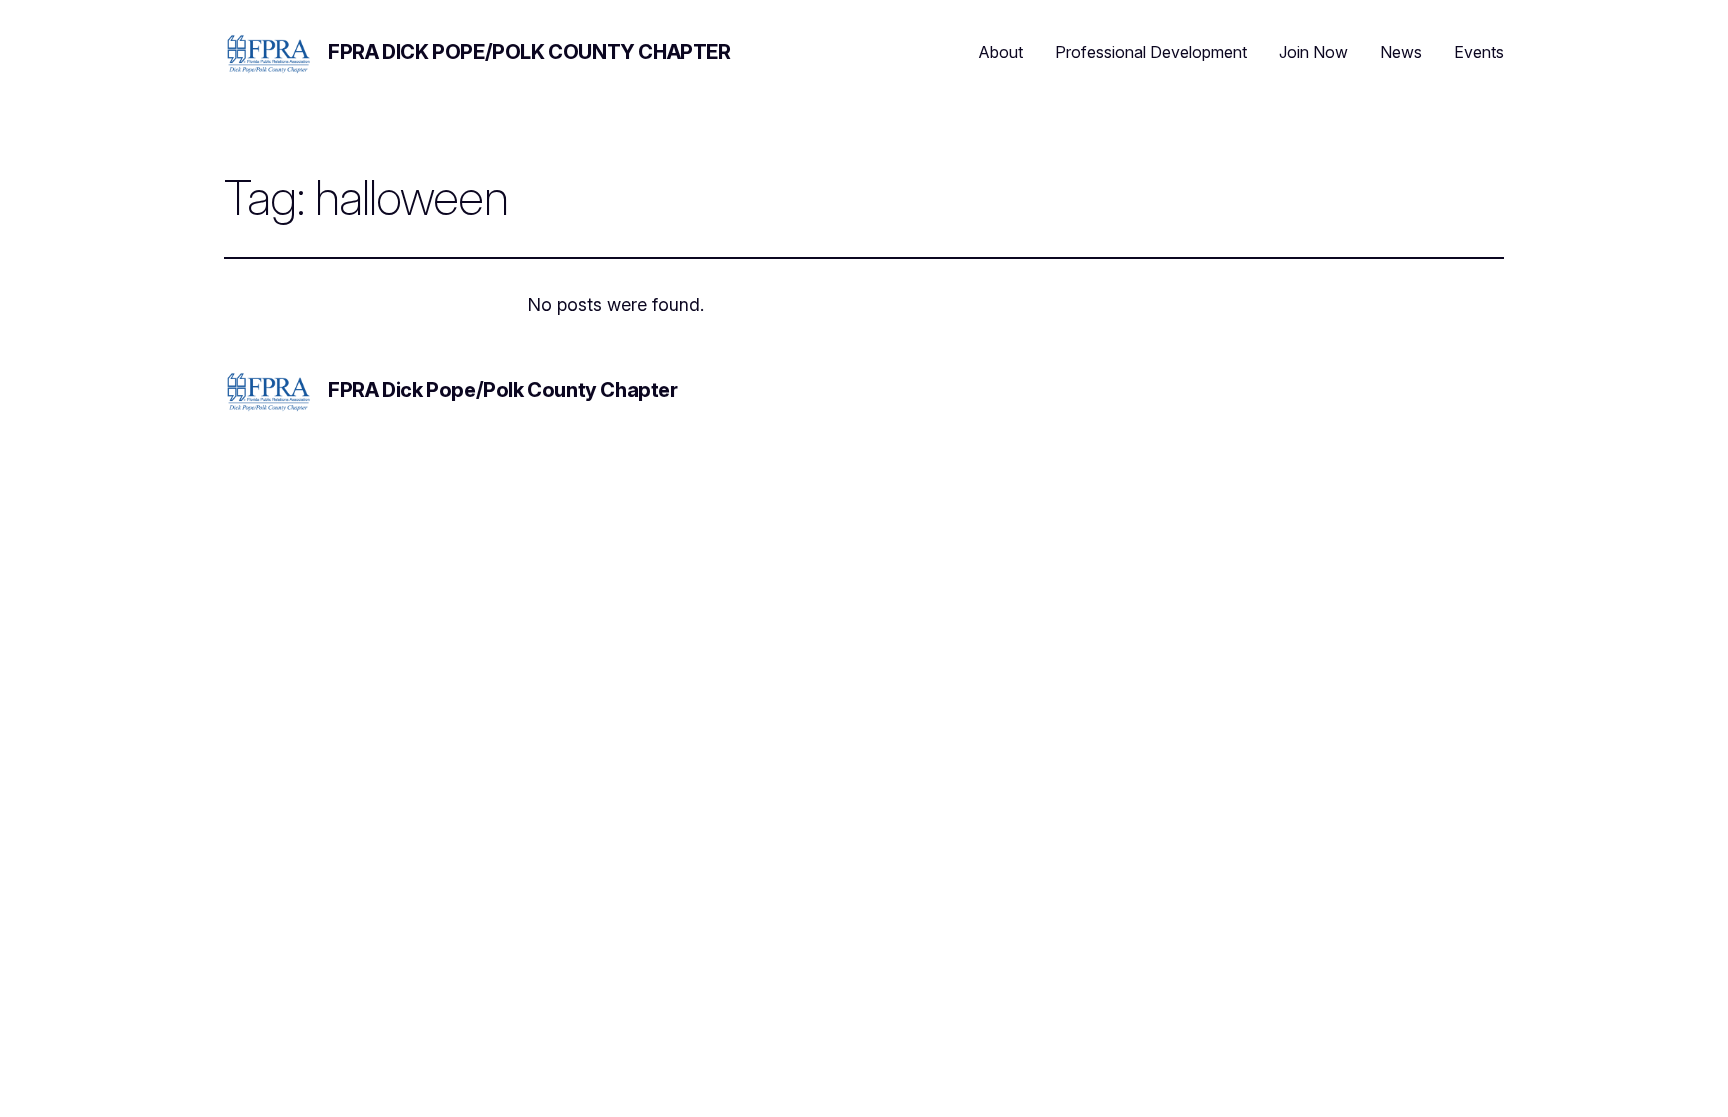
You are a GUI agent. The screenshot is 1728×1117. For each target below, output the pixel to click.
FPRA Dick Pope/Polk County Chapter (529, 52)
